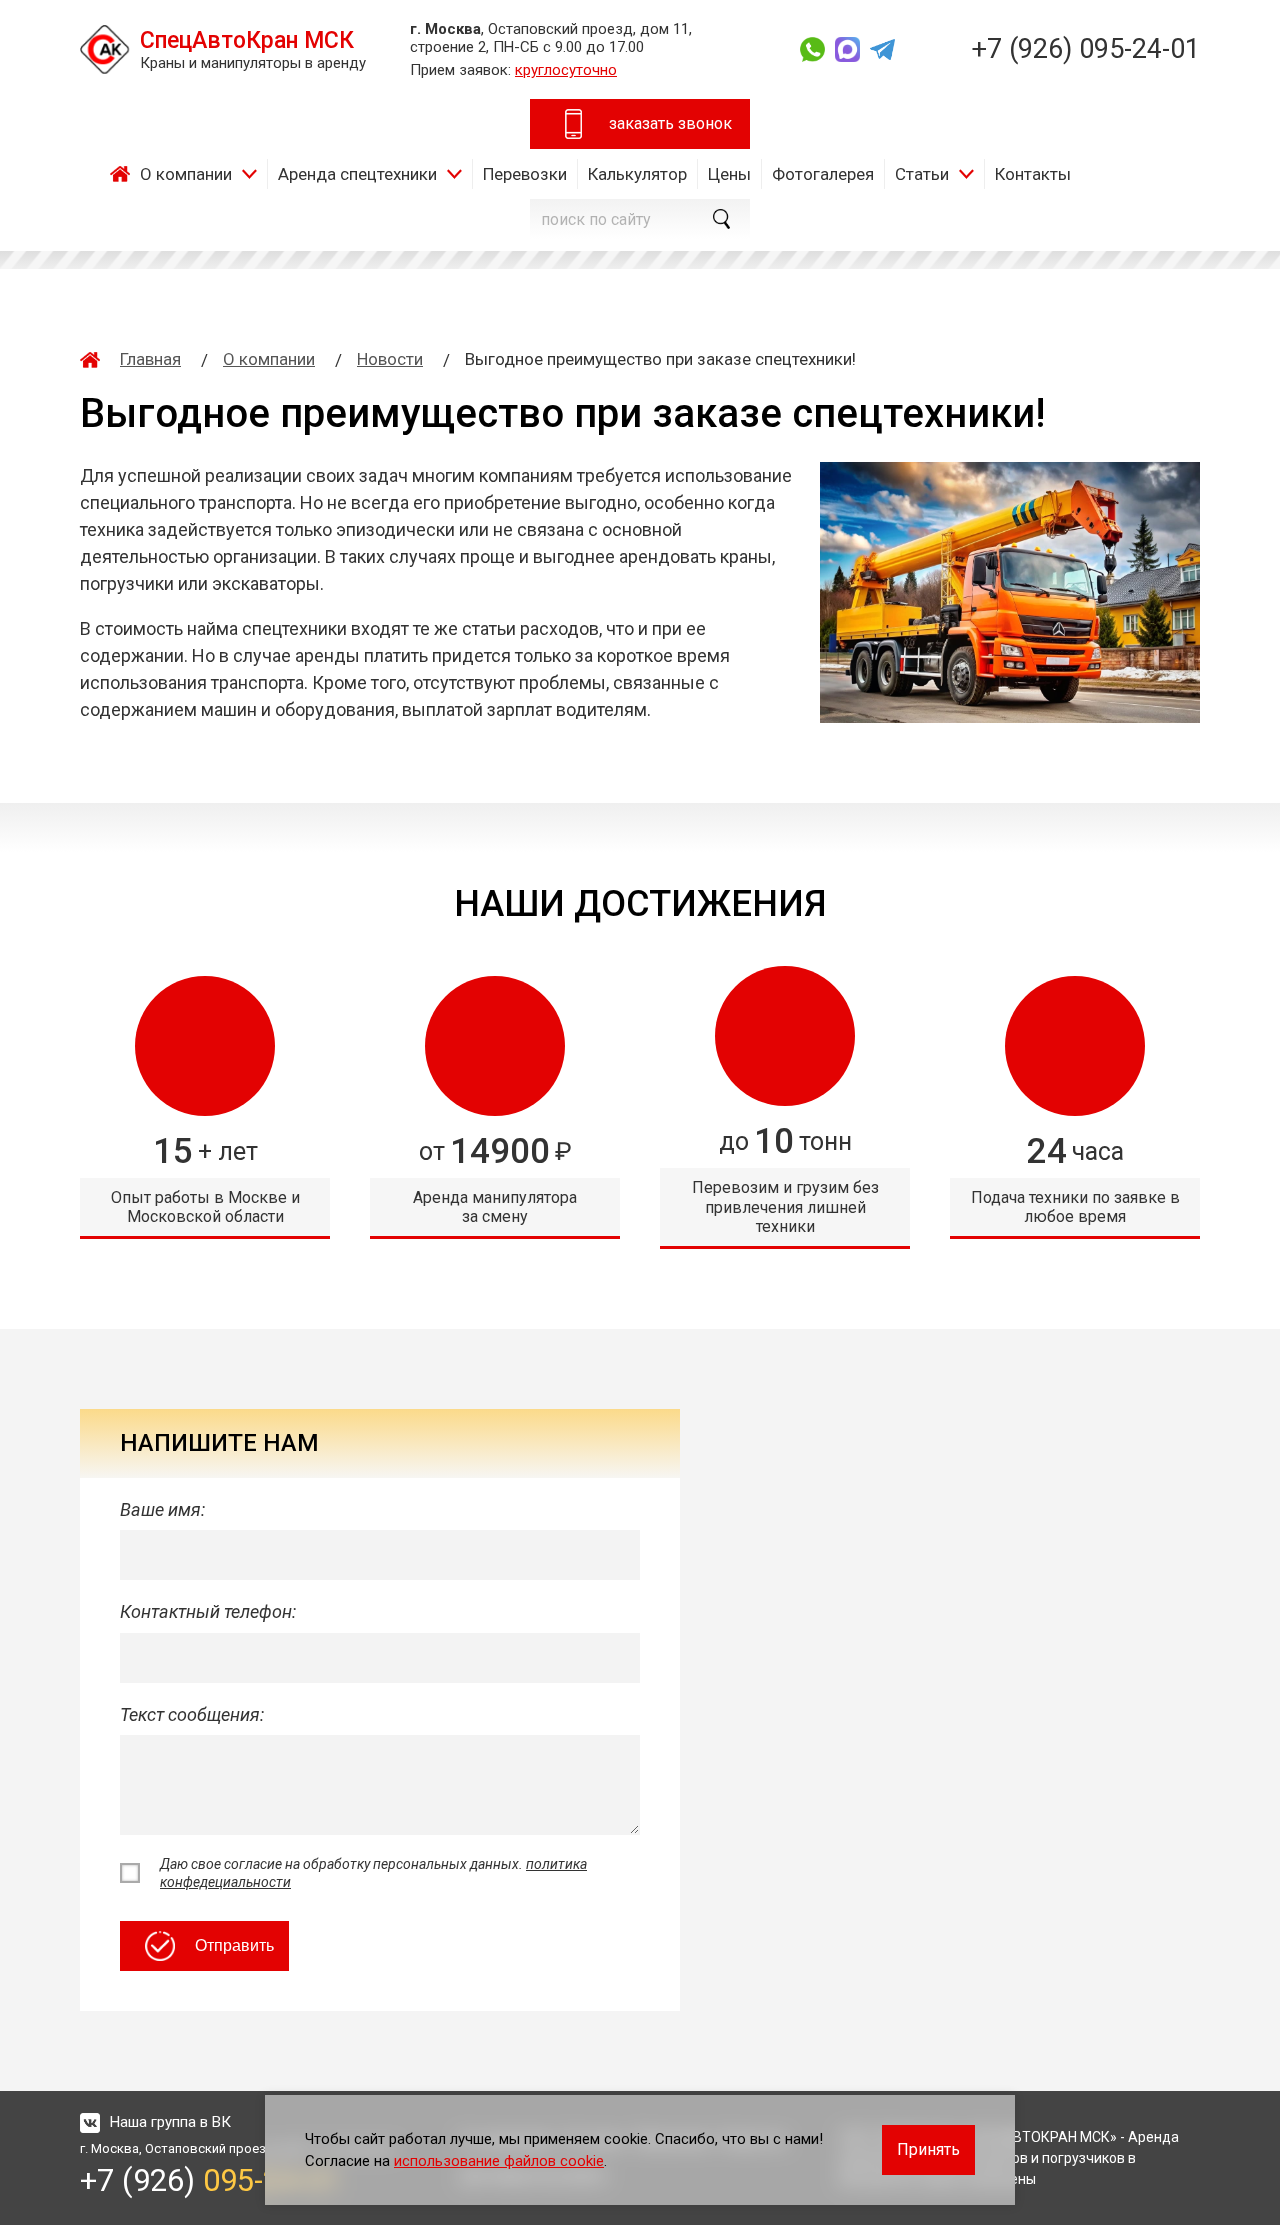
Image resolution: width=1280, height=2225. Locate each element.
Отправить (234, 1945)
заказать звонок (670, 123)
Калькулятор (637, 174)
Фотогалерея (823, 174)
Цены (729, 174)
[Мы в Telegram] (882, 49)
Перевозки (525, 174)
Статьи (922, 174)
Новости (390, 359)
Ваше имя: (162, 1509)
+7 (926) (1085, 49)
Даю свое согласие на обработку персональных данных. (373, 1873)
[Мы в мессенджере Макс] (847, 49)
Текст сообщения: (192, 1714)
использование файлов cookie (499, 2161)
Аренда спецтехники (357, 174)
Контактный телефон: (208, 1611)
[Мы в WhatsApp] (812, 49)
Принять (928, 2149)
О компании (186, 174)
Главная (125, 174)
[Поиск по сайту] (720, 219)
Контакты (1033, 174)
